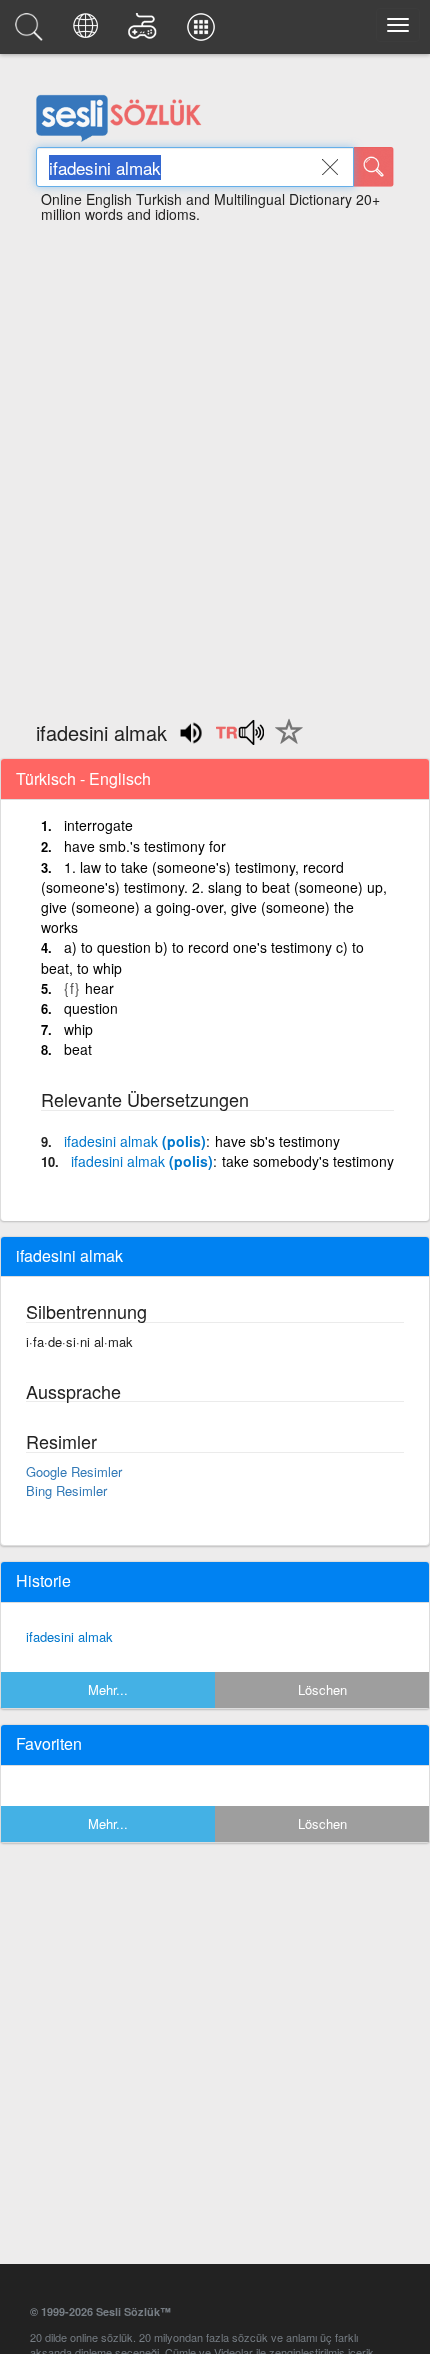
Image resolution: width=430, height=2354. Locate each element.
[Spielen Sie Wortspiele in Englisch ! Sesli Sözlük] (145, 32)
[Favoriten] (284, 743)
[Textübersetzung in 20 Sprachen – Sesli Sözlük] (88, 32)
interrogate (98, 825)
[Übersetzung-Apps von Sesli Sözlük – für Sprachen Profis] (204, 32)
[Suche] (374, 167)
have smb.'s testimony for (145, 846)
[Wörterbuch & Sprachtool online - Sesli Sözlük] (32, 32)
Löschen (322, 1689)
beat (78, 1049)
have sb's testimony (277, 1141)
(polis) (135, 1141)
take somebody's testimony (308, 1161)
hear (99, 988)
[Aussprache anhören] (239, 739)
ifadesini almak (69, 1636)
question (91, 1008)
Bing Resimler (66, 1490)
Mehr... (108, 1689)
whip (78, 1029)
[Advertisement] (215, 463)
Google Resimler (74, 1471)
